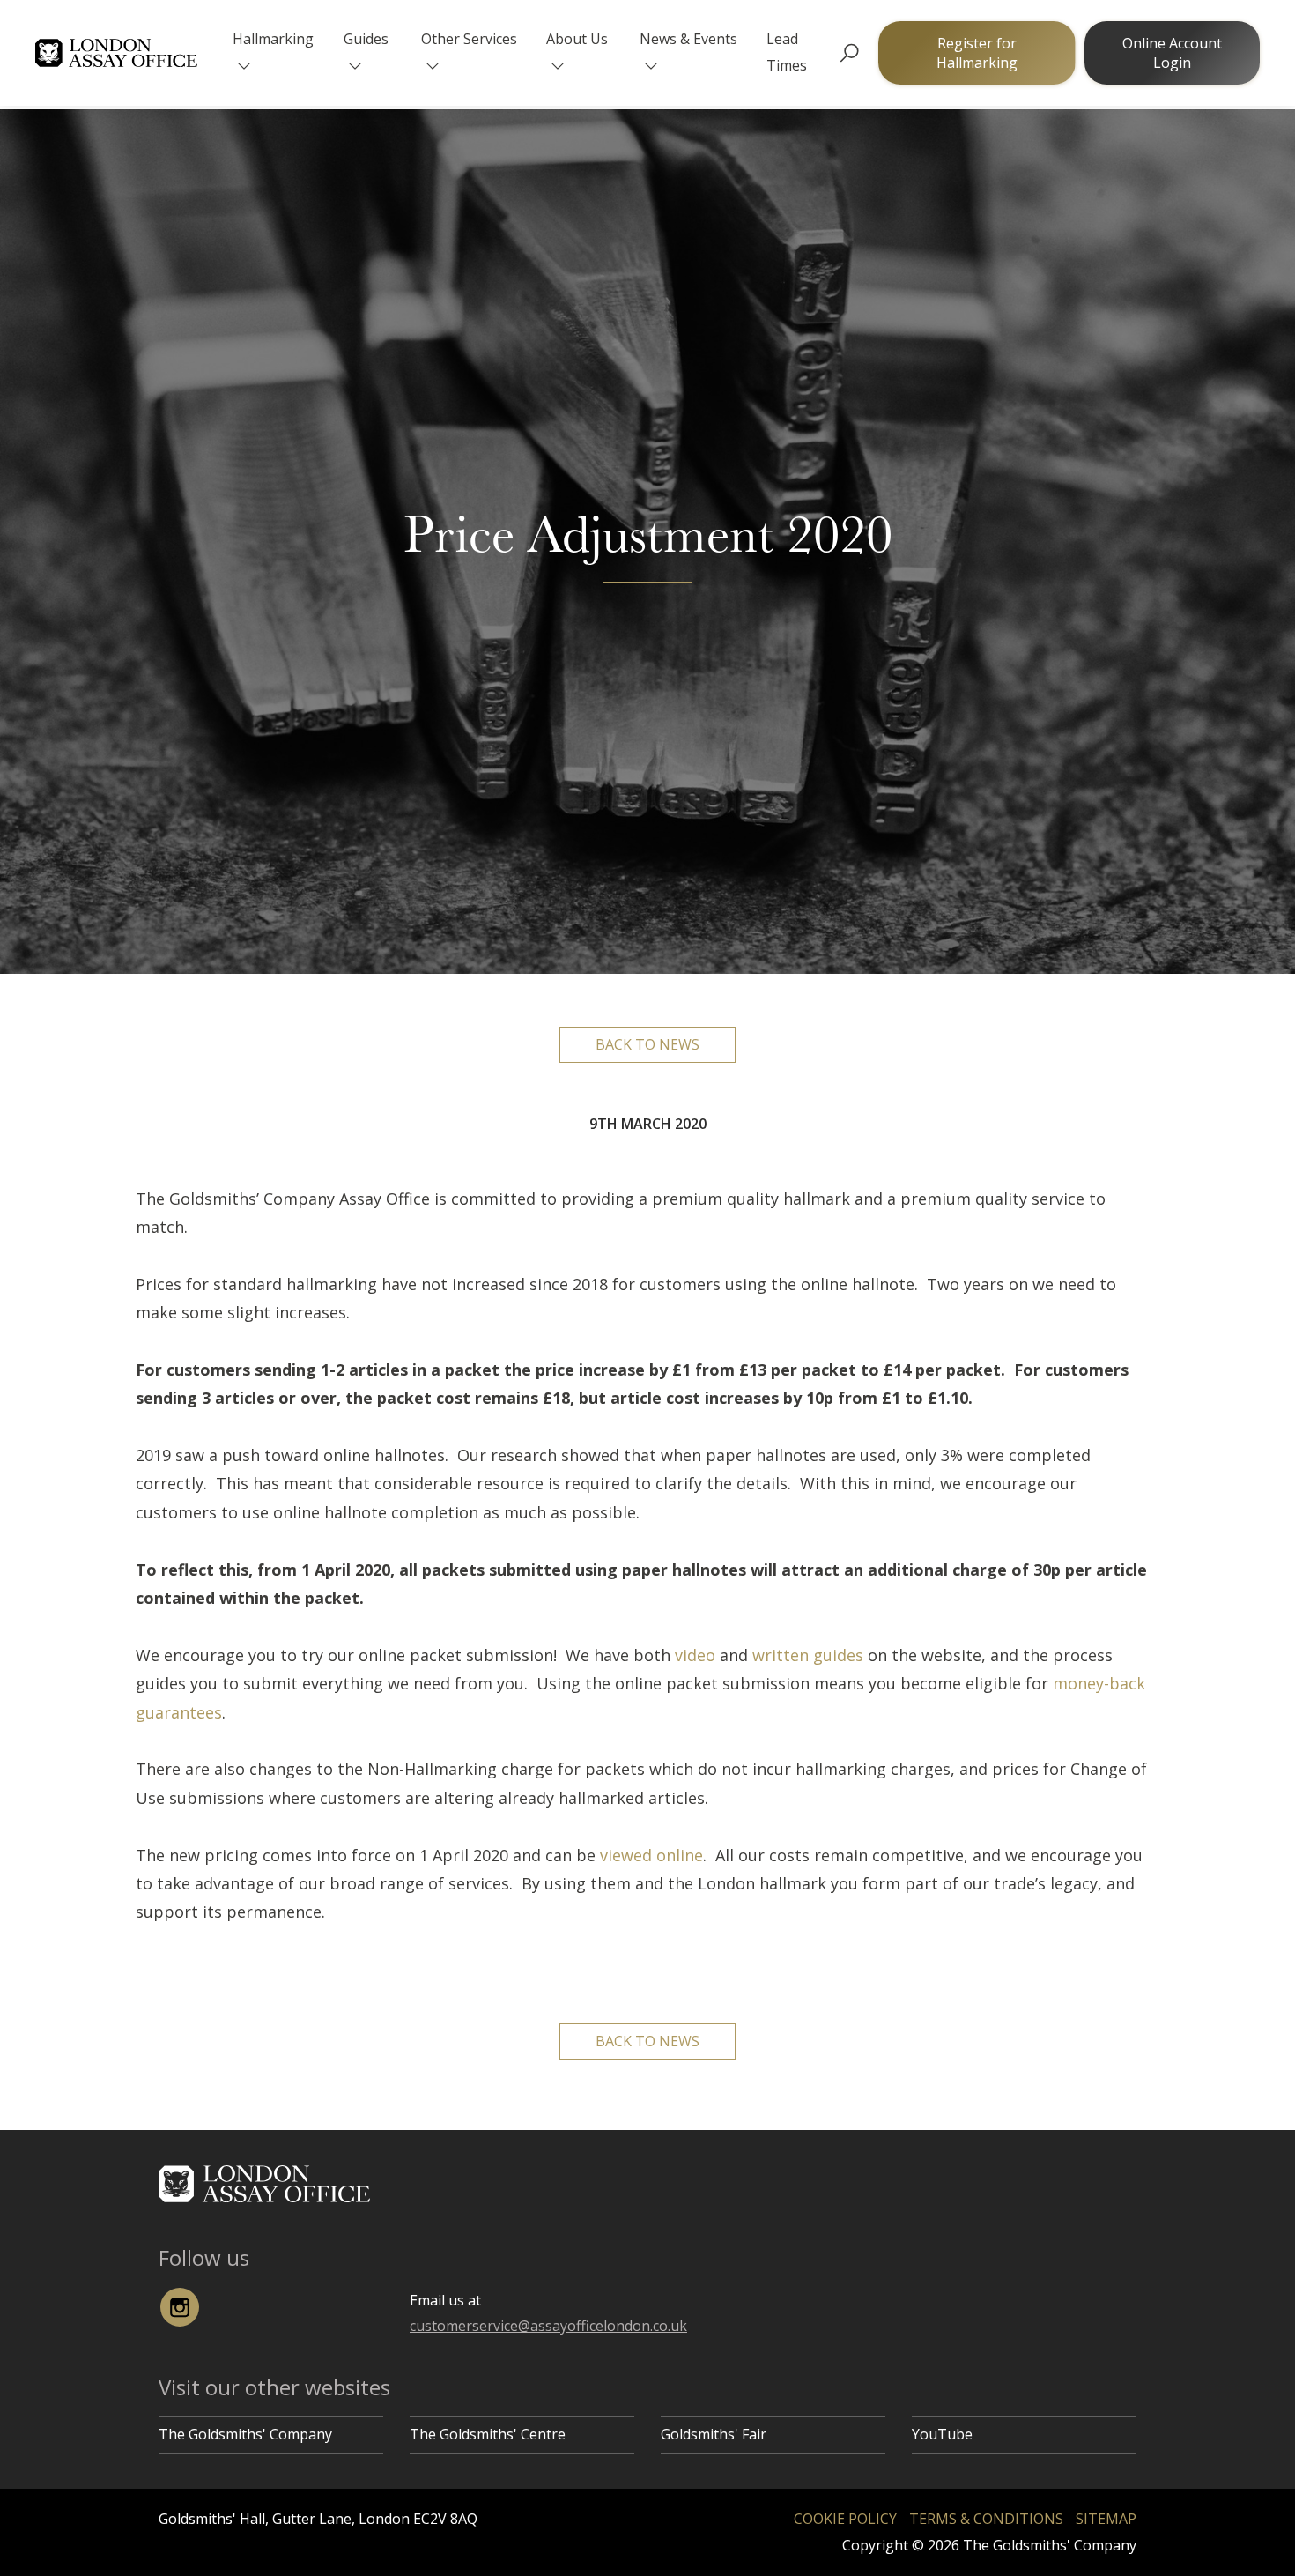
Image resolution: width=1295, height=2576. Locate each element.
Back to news (647, 1044)
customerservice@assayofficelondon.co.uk (548, 2326)
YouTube (942, 2434)
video (695, 1655)
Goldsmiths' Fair (714, 2434)
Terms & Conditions (986, 2519)
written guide (804, 1655)
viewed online (651, 1855)
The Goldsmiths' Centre (488, 2434)
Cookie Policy (845, 2519)
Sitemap (1106, 2519)
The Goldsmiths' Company (245, 2434)
